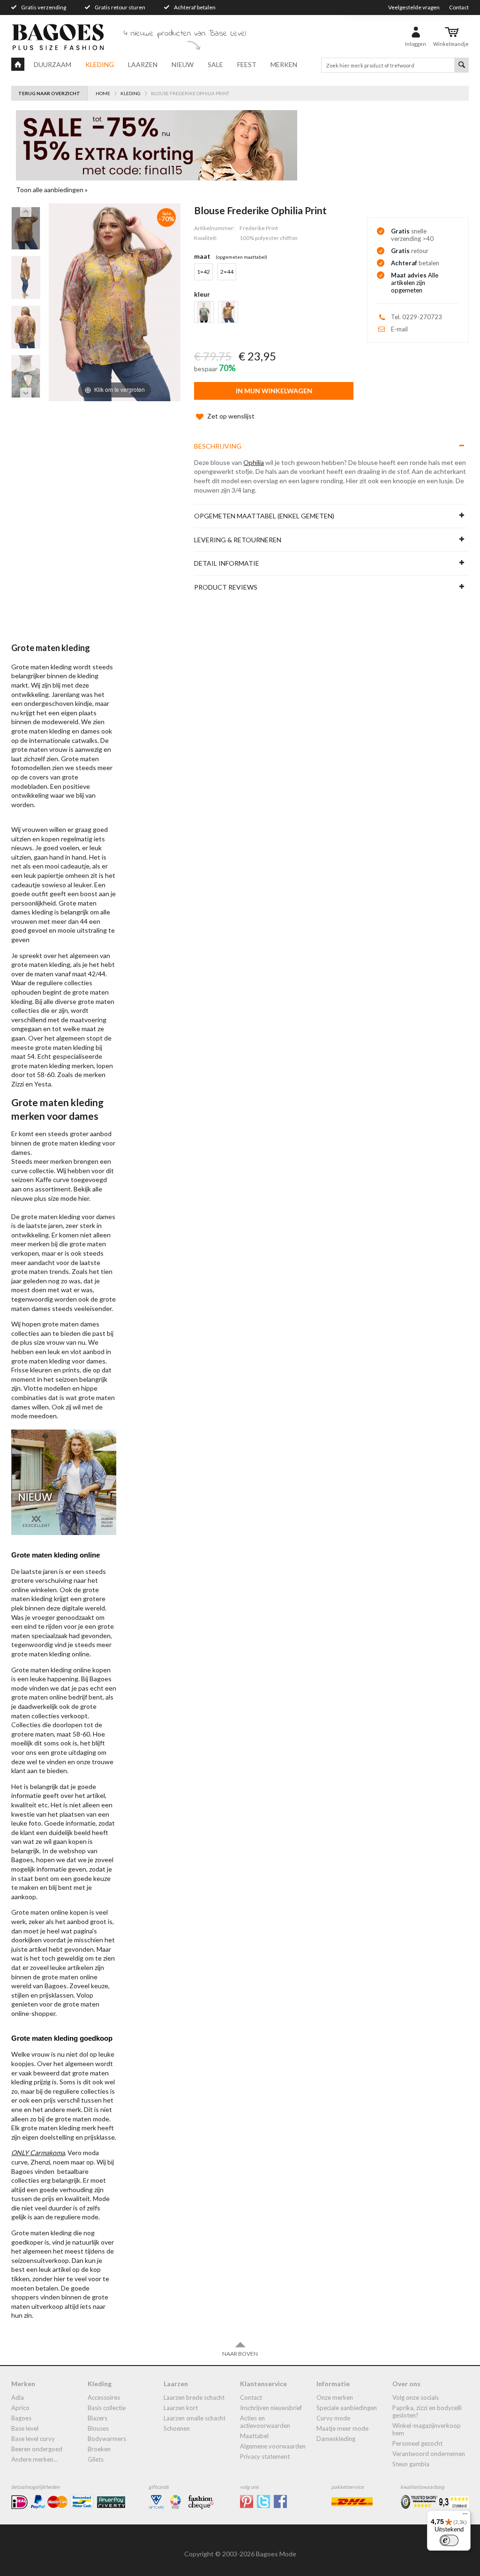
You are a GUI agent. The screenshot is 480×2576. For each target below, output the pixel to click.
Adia (18, 2397)
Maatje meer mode (342, 2428)
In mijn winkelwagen (274, 391)
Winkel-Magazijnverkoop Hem (427, 2429)
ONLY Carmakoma (38, 2153)
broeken (99, 2449)
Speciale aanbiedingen (347, 2408)
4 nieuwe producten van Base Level (185, 34)
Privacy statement (265, 2456)
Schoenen (177, 2428)
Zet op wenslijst (231, 416)
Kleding (100, 64)
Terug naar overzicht (49, 93)
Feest (247, 64)
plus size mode (56, 1198)
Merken (284, 64)
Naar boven (240, 2354)
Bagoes (21, 2418)
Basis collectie (107, 2408)
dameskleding (336, 2439)
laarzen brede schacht (194, 2397)
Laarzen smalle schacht (195, 2418)
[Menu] (465, 2516)
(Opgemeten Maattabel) (241, 257)
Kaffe (43, 1179)
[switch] (449, 2540)
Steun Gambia (411, 2464)
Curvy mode (333, 2418)
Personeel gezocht (417, 2443)
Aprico (20, 2408)
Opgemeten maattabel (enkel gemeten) (264, 516)
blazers (97, 2418)
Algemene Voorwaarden (273, 2446)
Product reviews (226, 587)
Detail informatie (227, 563)
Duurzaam (52, 64)
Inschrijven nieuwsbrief (271, 2408)
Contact (459, 7)
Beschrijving (218, 446)
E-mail (399, 329)
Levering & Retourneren (238, 540)
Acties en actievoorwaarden (265, 2422)
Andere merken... (34, 2459)
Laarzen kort (181, 2408)
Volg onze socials (416, 2397)
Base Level (25, 2428)
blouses (98, 2428)
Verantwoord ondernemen (429, 2454)
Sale (215, 64)
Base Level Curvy (33, 2439)
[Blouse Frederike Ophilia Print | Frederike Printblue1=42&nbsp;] (26, 228)
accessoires (104, 2397)
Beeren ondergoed (37, 2449)
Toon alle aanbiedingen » (52, 190)
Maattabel (254, 2436)
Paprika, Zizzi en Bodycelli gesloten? (427, 2411)
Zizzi (18, 1084)
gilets (96, 2459)
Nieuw (183, 64)
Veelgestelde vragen (414, 7)
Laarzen (143, 64)
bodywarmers (107, 2439)
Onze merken (335, 2397)
